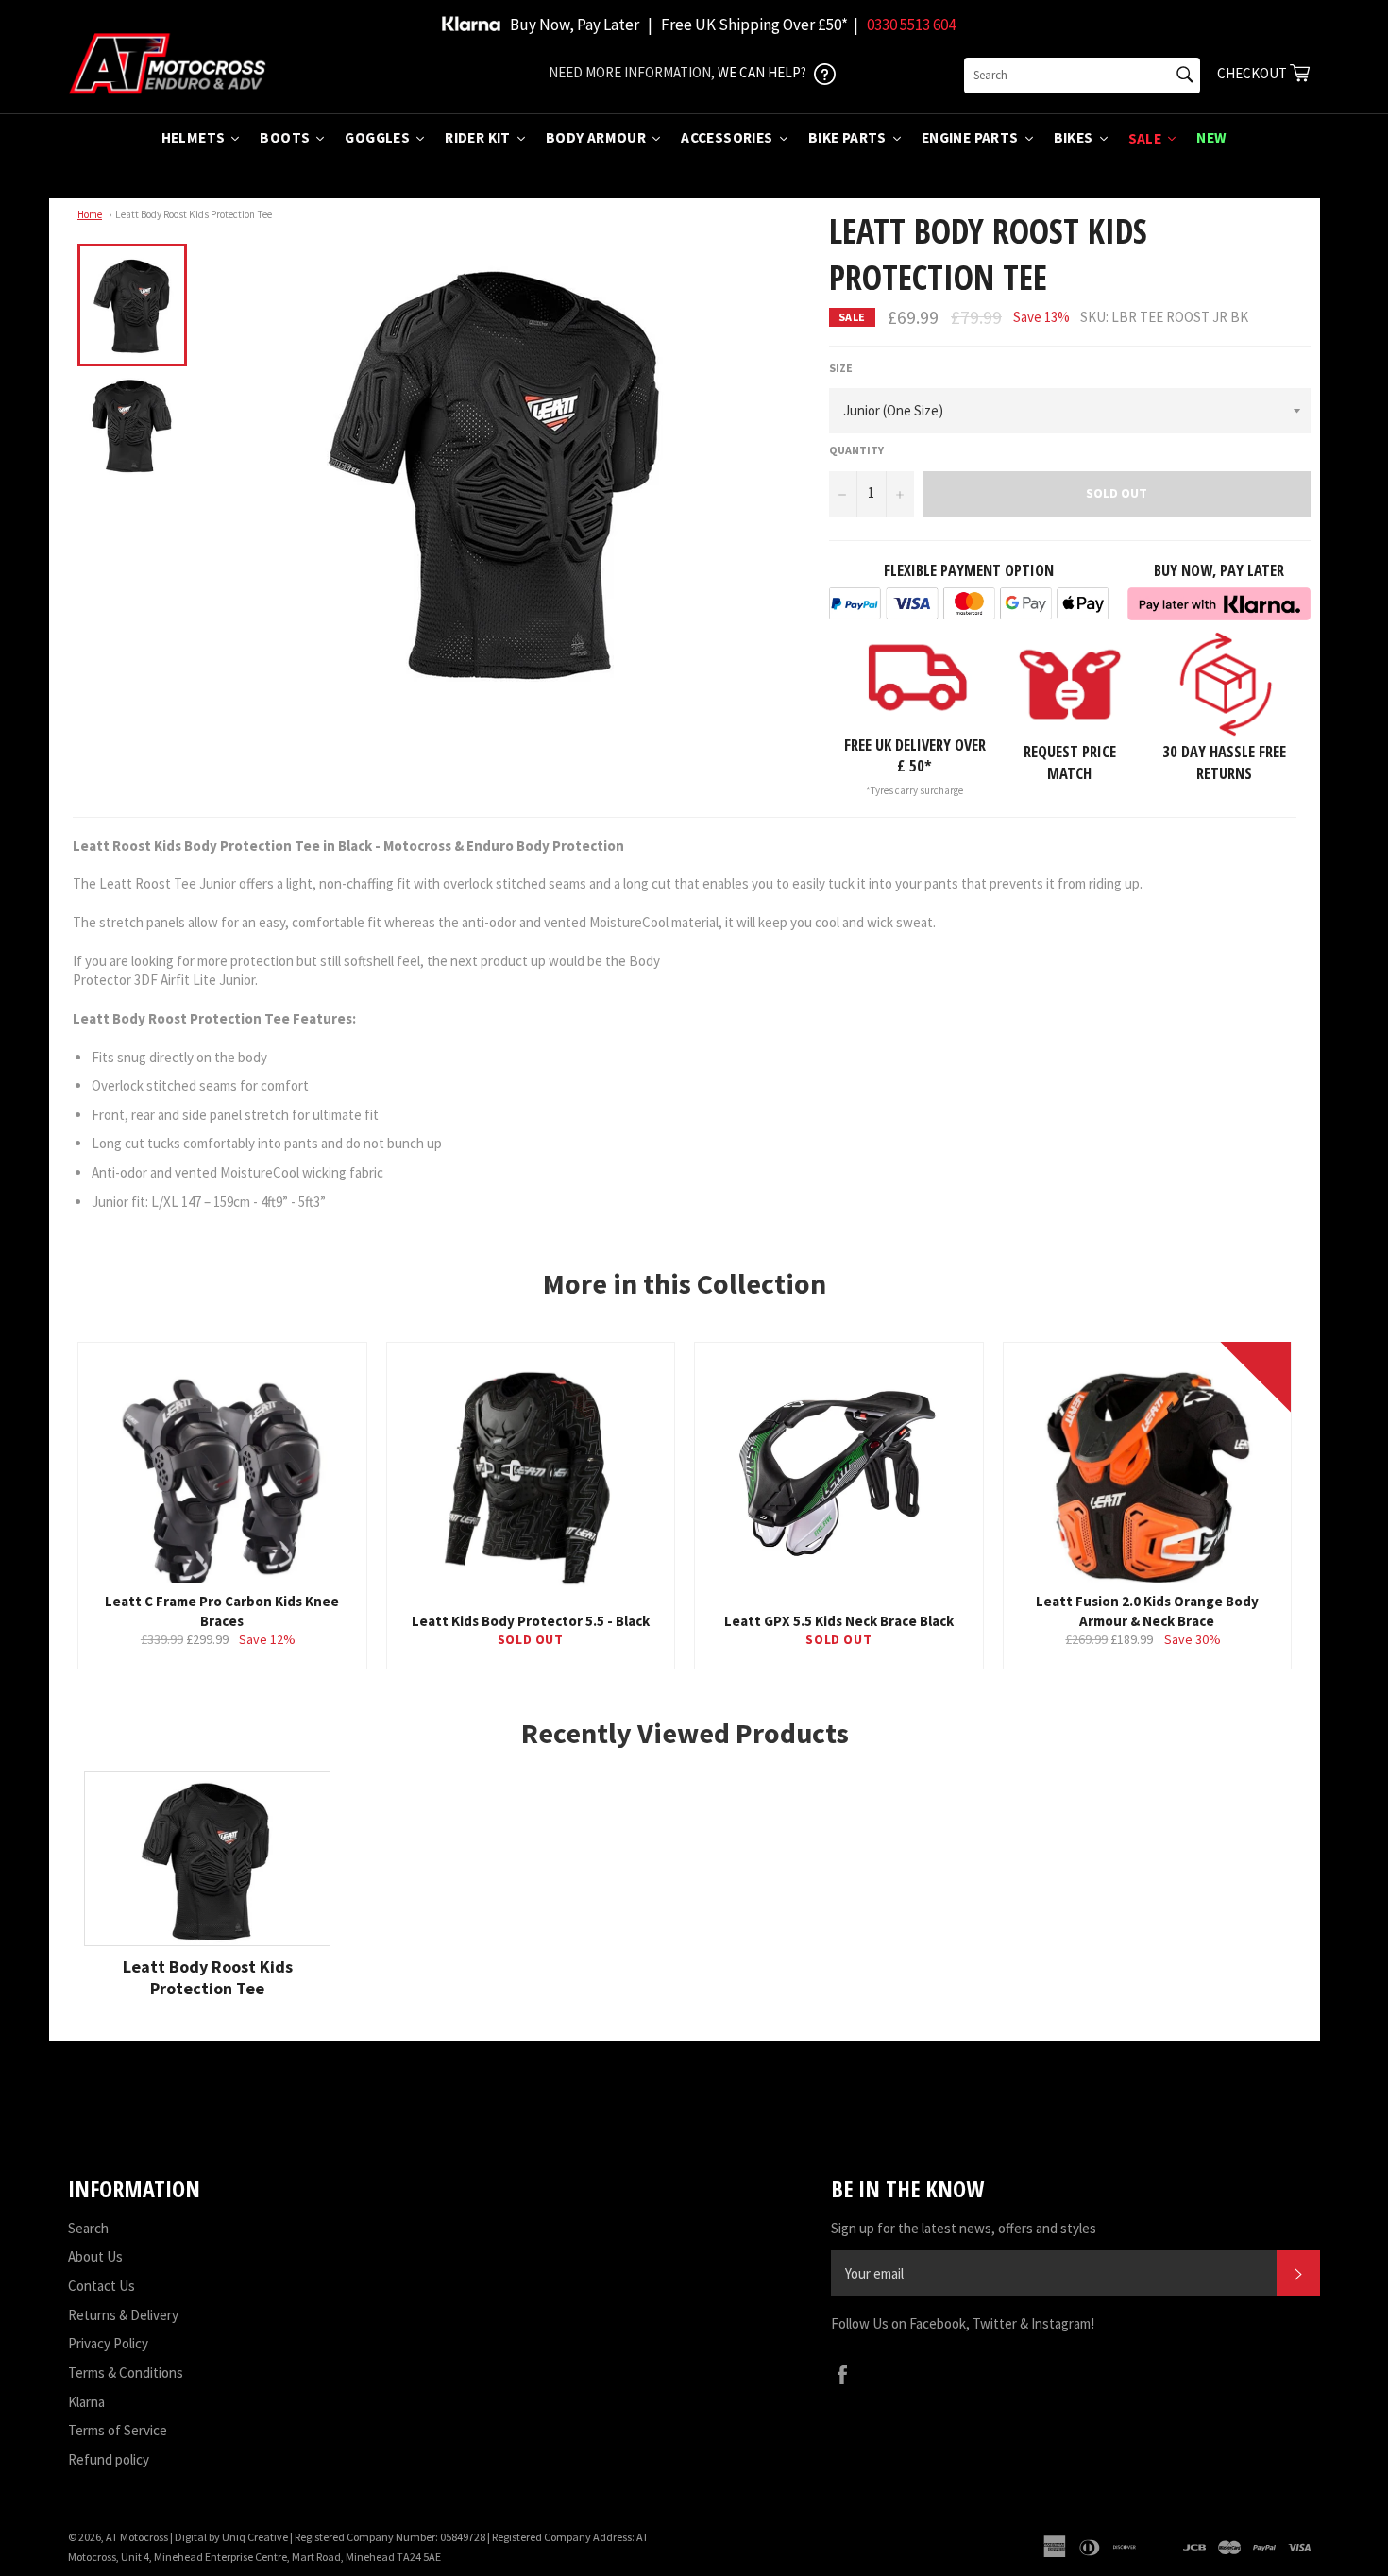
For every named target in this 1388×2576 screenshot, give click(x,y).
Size (841, 368)
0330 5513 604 (911, 25)
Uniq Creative (255, 2537)
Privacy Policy (108, 2343)
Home (90, 214)
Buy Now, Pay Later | (581, 25)
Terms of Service (118, 2430)
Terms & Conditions (126, 2373)
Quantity (856, 450)
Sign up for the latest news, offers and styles (964, 2228)
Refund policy (109, 2459)
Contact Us (102, 2286)
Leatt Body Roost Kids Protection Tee (194, 214)
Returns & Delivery (123, 2315)
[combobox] (1082, 76)
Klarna (86, 2402)
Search (88, 2228)
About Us (95, 2256)
